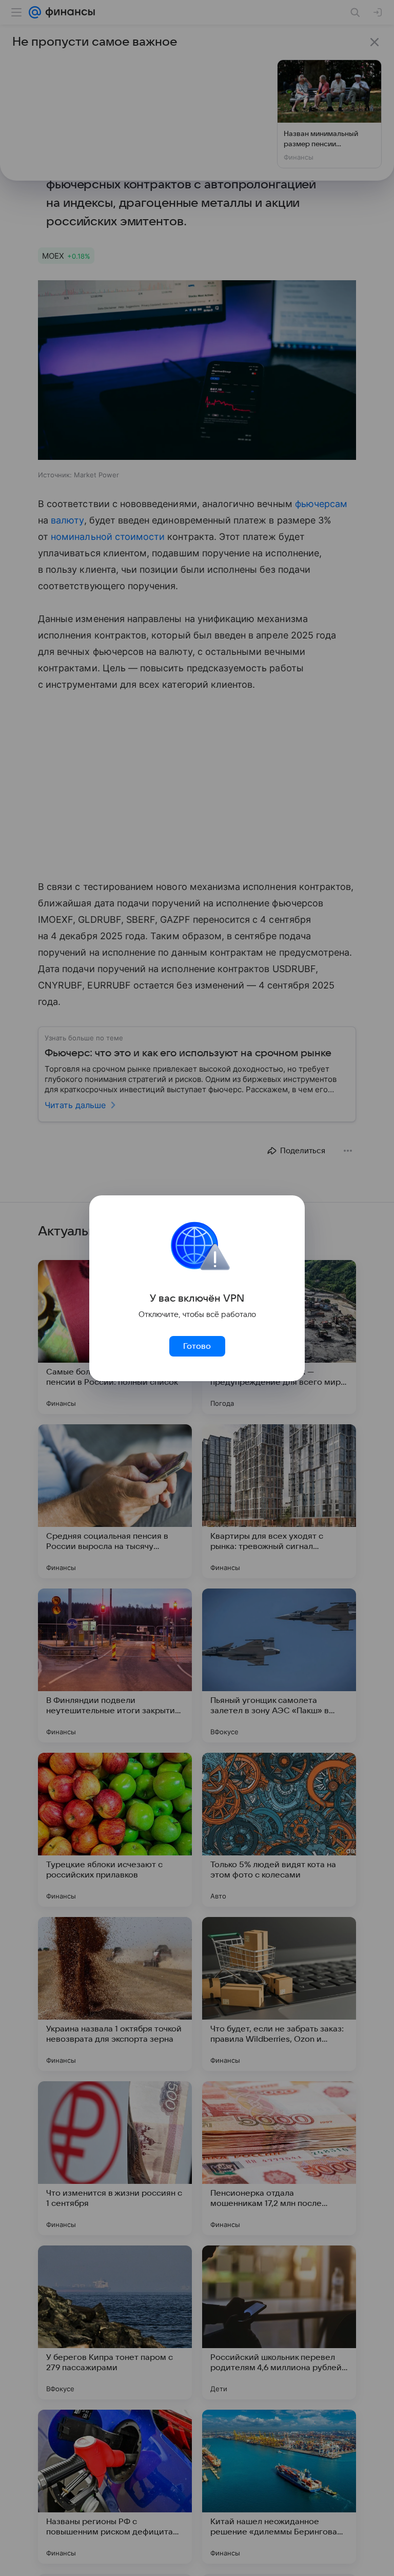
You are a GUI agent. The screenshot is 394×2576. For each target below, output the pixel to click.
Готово (197, 1346)
